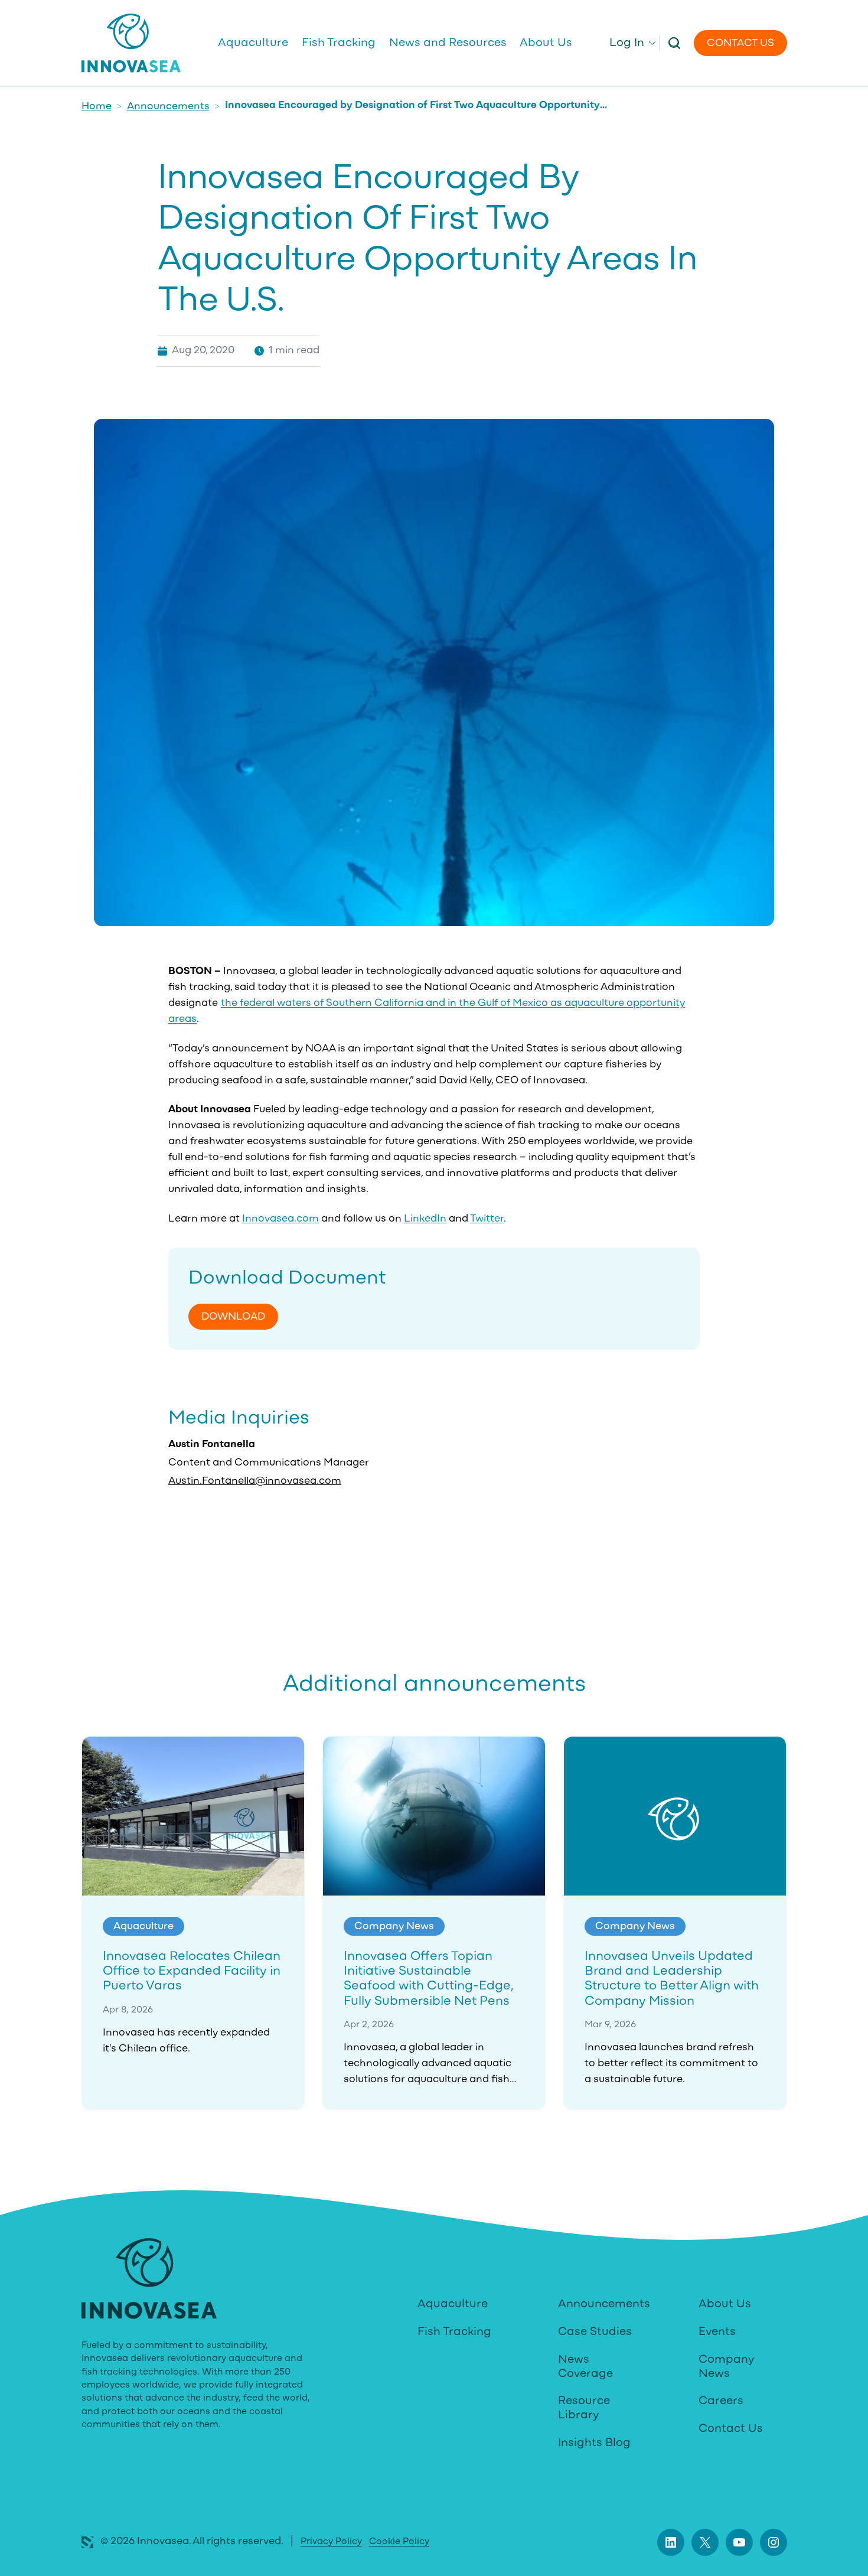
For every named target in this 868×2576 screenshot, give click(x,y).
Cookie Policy (399, 2542)
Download (233, 1317)
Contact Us (740, 44)
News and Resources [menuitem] (448, 43)
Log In (627, 43)
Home (97, 107)
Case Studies (595, 2332)
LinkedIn (425, 1219)
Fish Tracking (454, 2332)
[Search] (675, 43)
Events (717, 2332)
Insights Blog (594, 2443)
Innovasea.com (280, 1219)
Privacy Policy (331, 2542)
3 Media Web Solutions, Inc (87, 2542)
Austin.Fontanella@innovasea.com (255, 1481)
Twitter (487, 1219)
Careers (721, 2401)
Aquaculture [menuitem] (253, 43)
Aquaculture (453, 2304)
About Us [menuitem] (546, 43)
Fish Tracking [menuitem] (339, 43)
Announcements (168, 107)
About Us (725, 2304)
